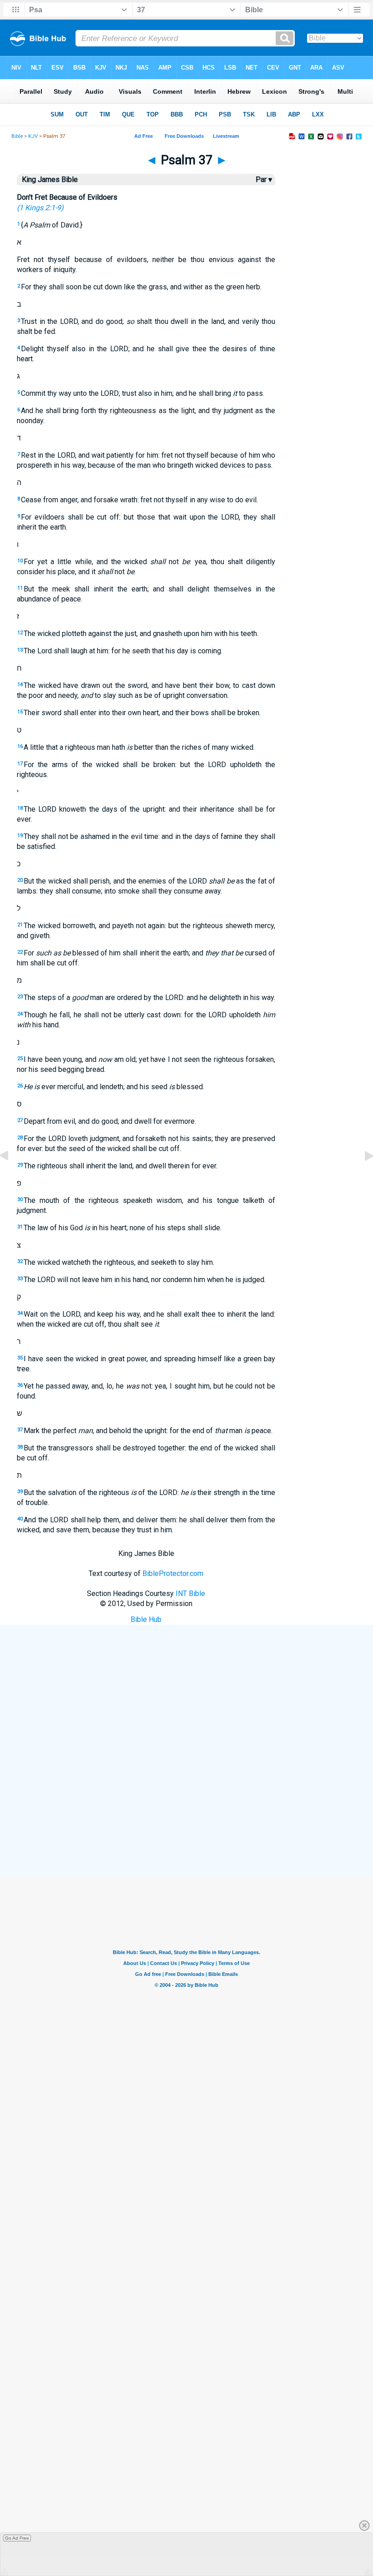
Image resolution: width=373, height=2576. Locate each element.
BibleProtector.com (173, 1573)
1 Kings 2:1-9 (40, 208)
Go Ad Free (17, 2538)
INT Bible (190, 1594)
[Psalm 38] (362, 1176)
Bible (17, 136)
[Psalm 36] (11, 1176)
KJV (33, 136)
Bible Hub (146, 1619)
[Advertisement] (186, 1810)
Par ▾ (264, 179)
